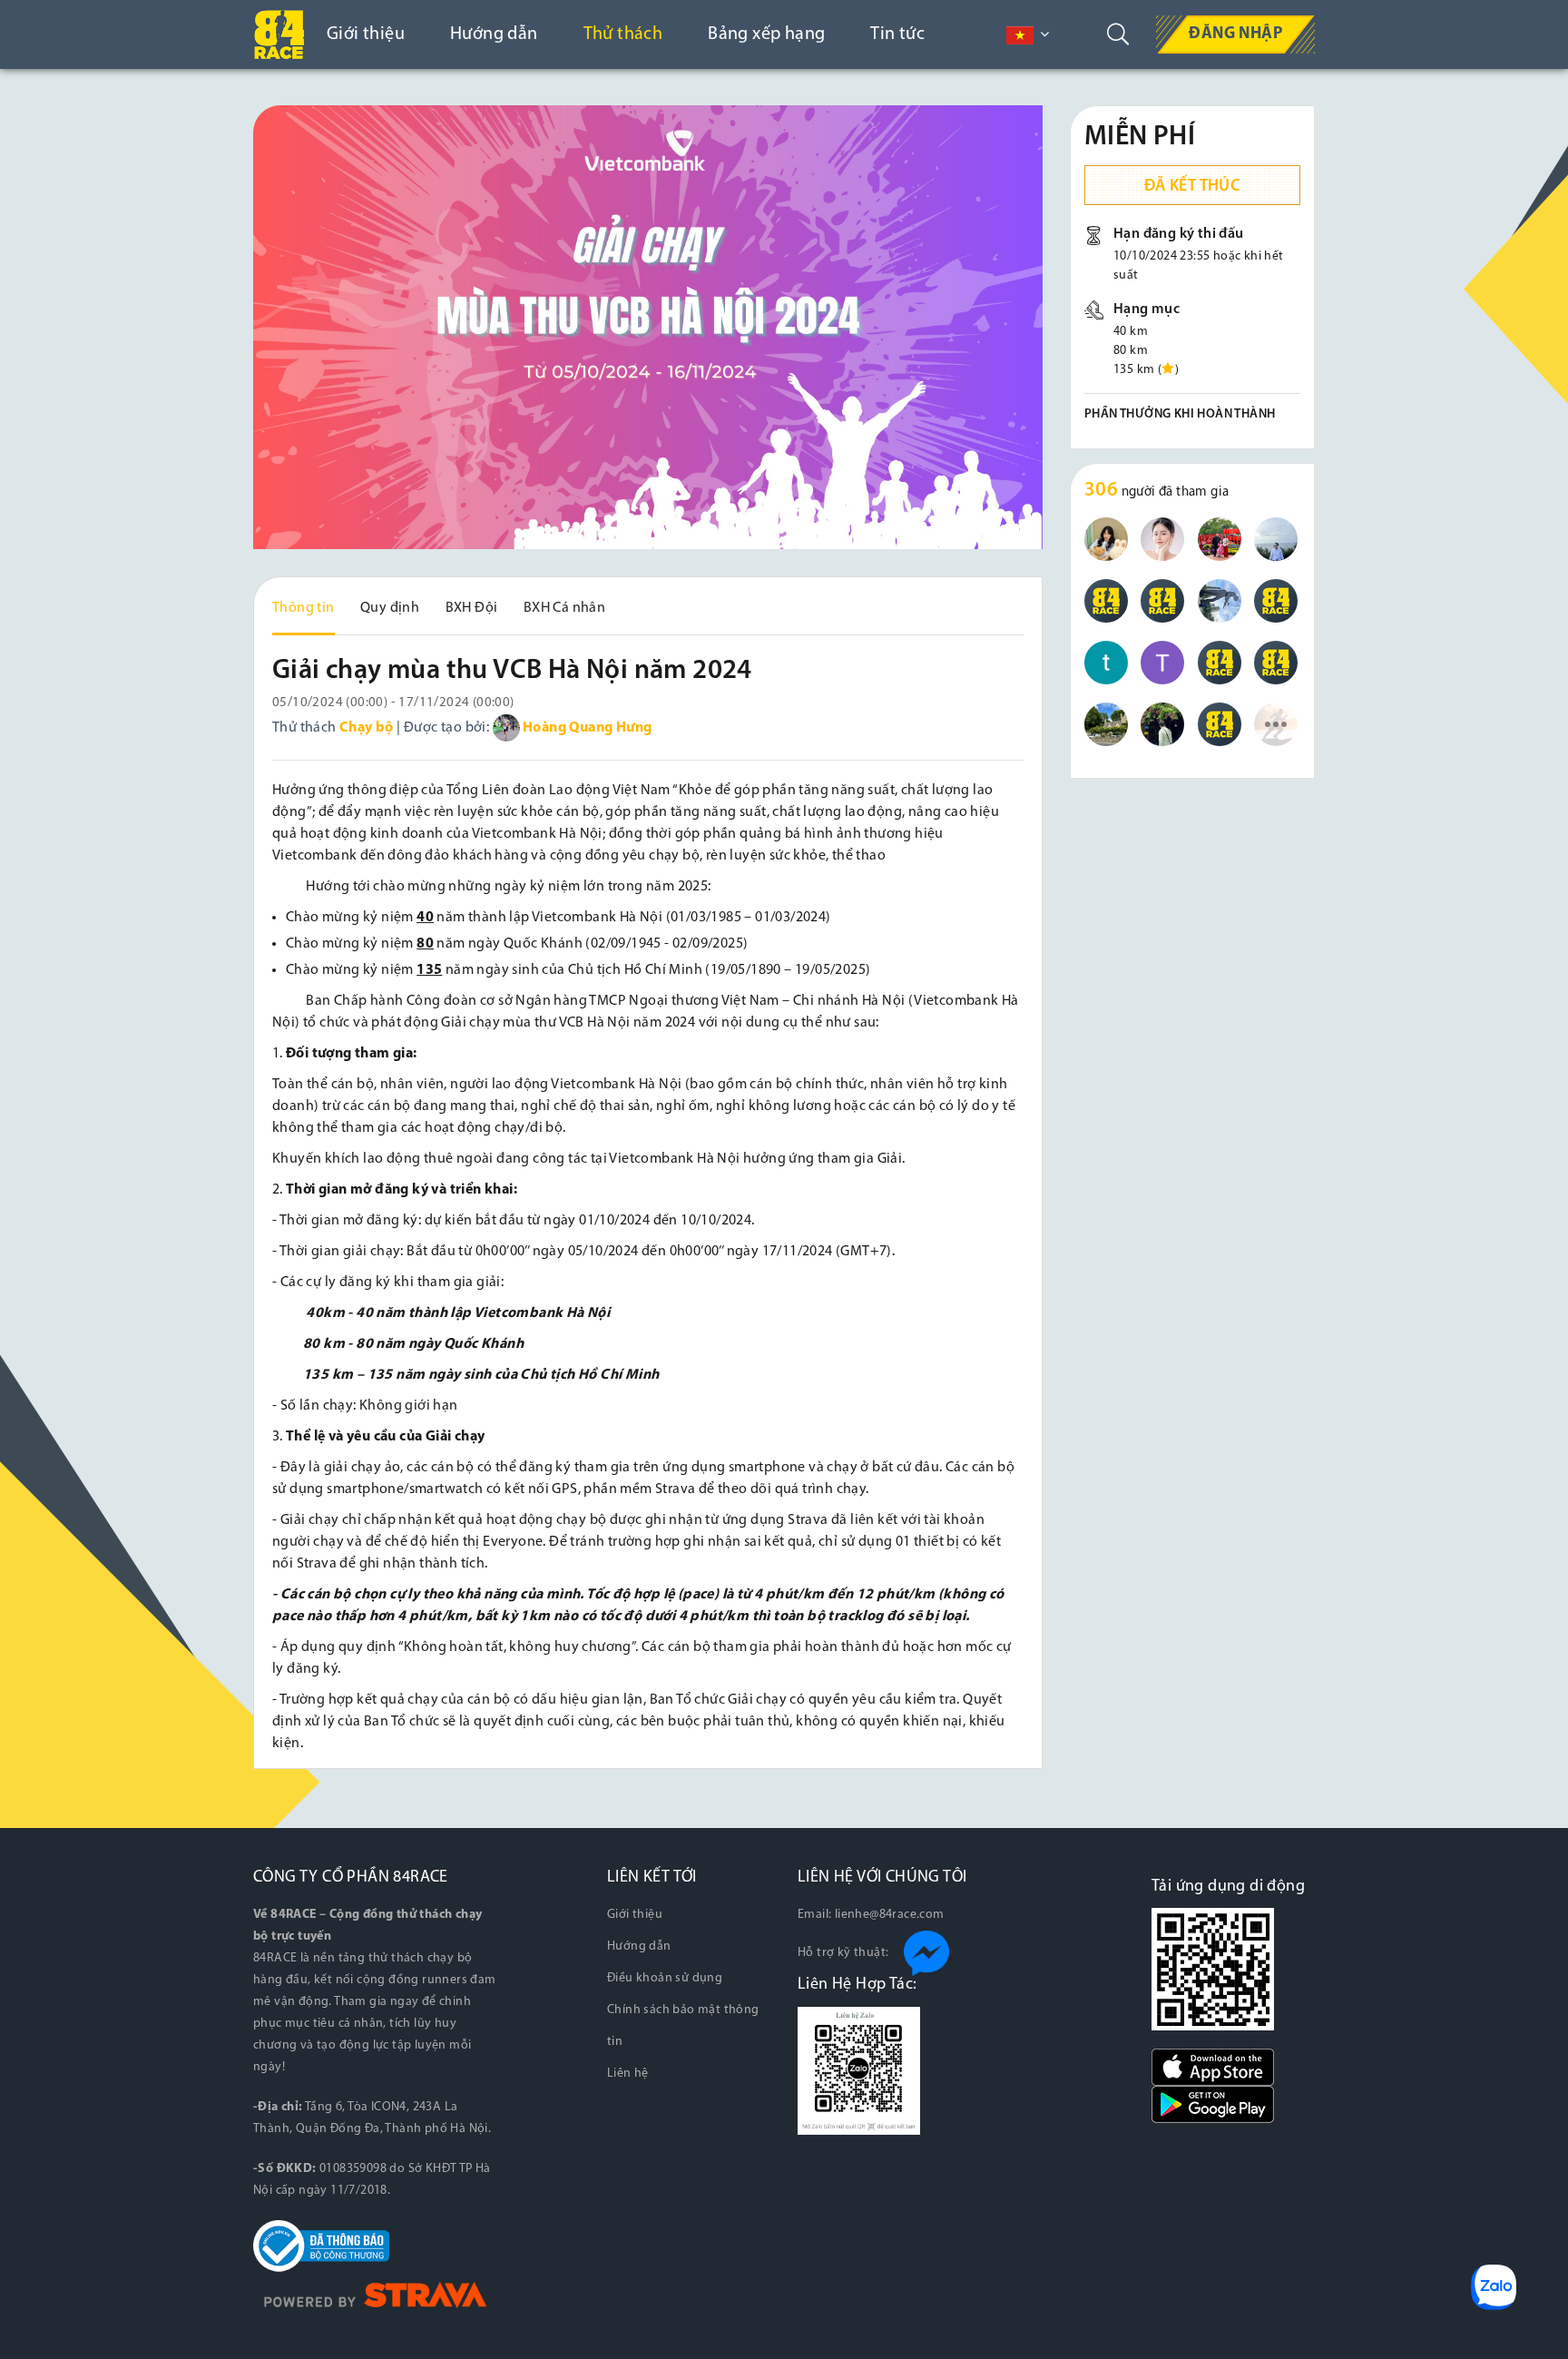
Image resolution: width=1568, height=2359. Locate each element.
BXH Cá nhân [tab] (564, 608)
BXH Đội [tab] (472, 608)
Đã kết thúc (1192, 187)
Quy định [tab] (390, 608)
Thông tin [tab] (304, 608)
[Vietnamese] (1020, 35)
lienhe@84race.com (890, 1915)
